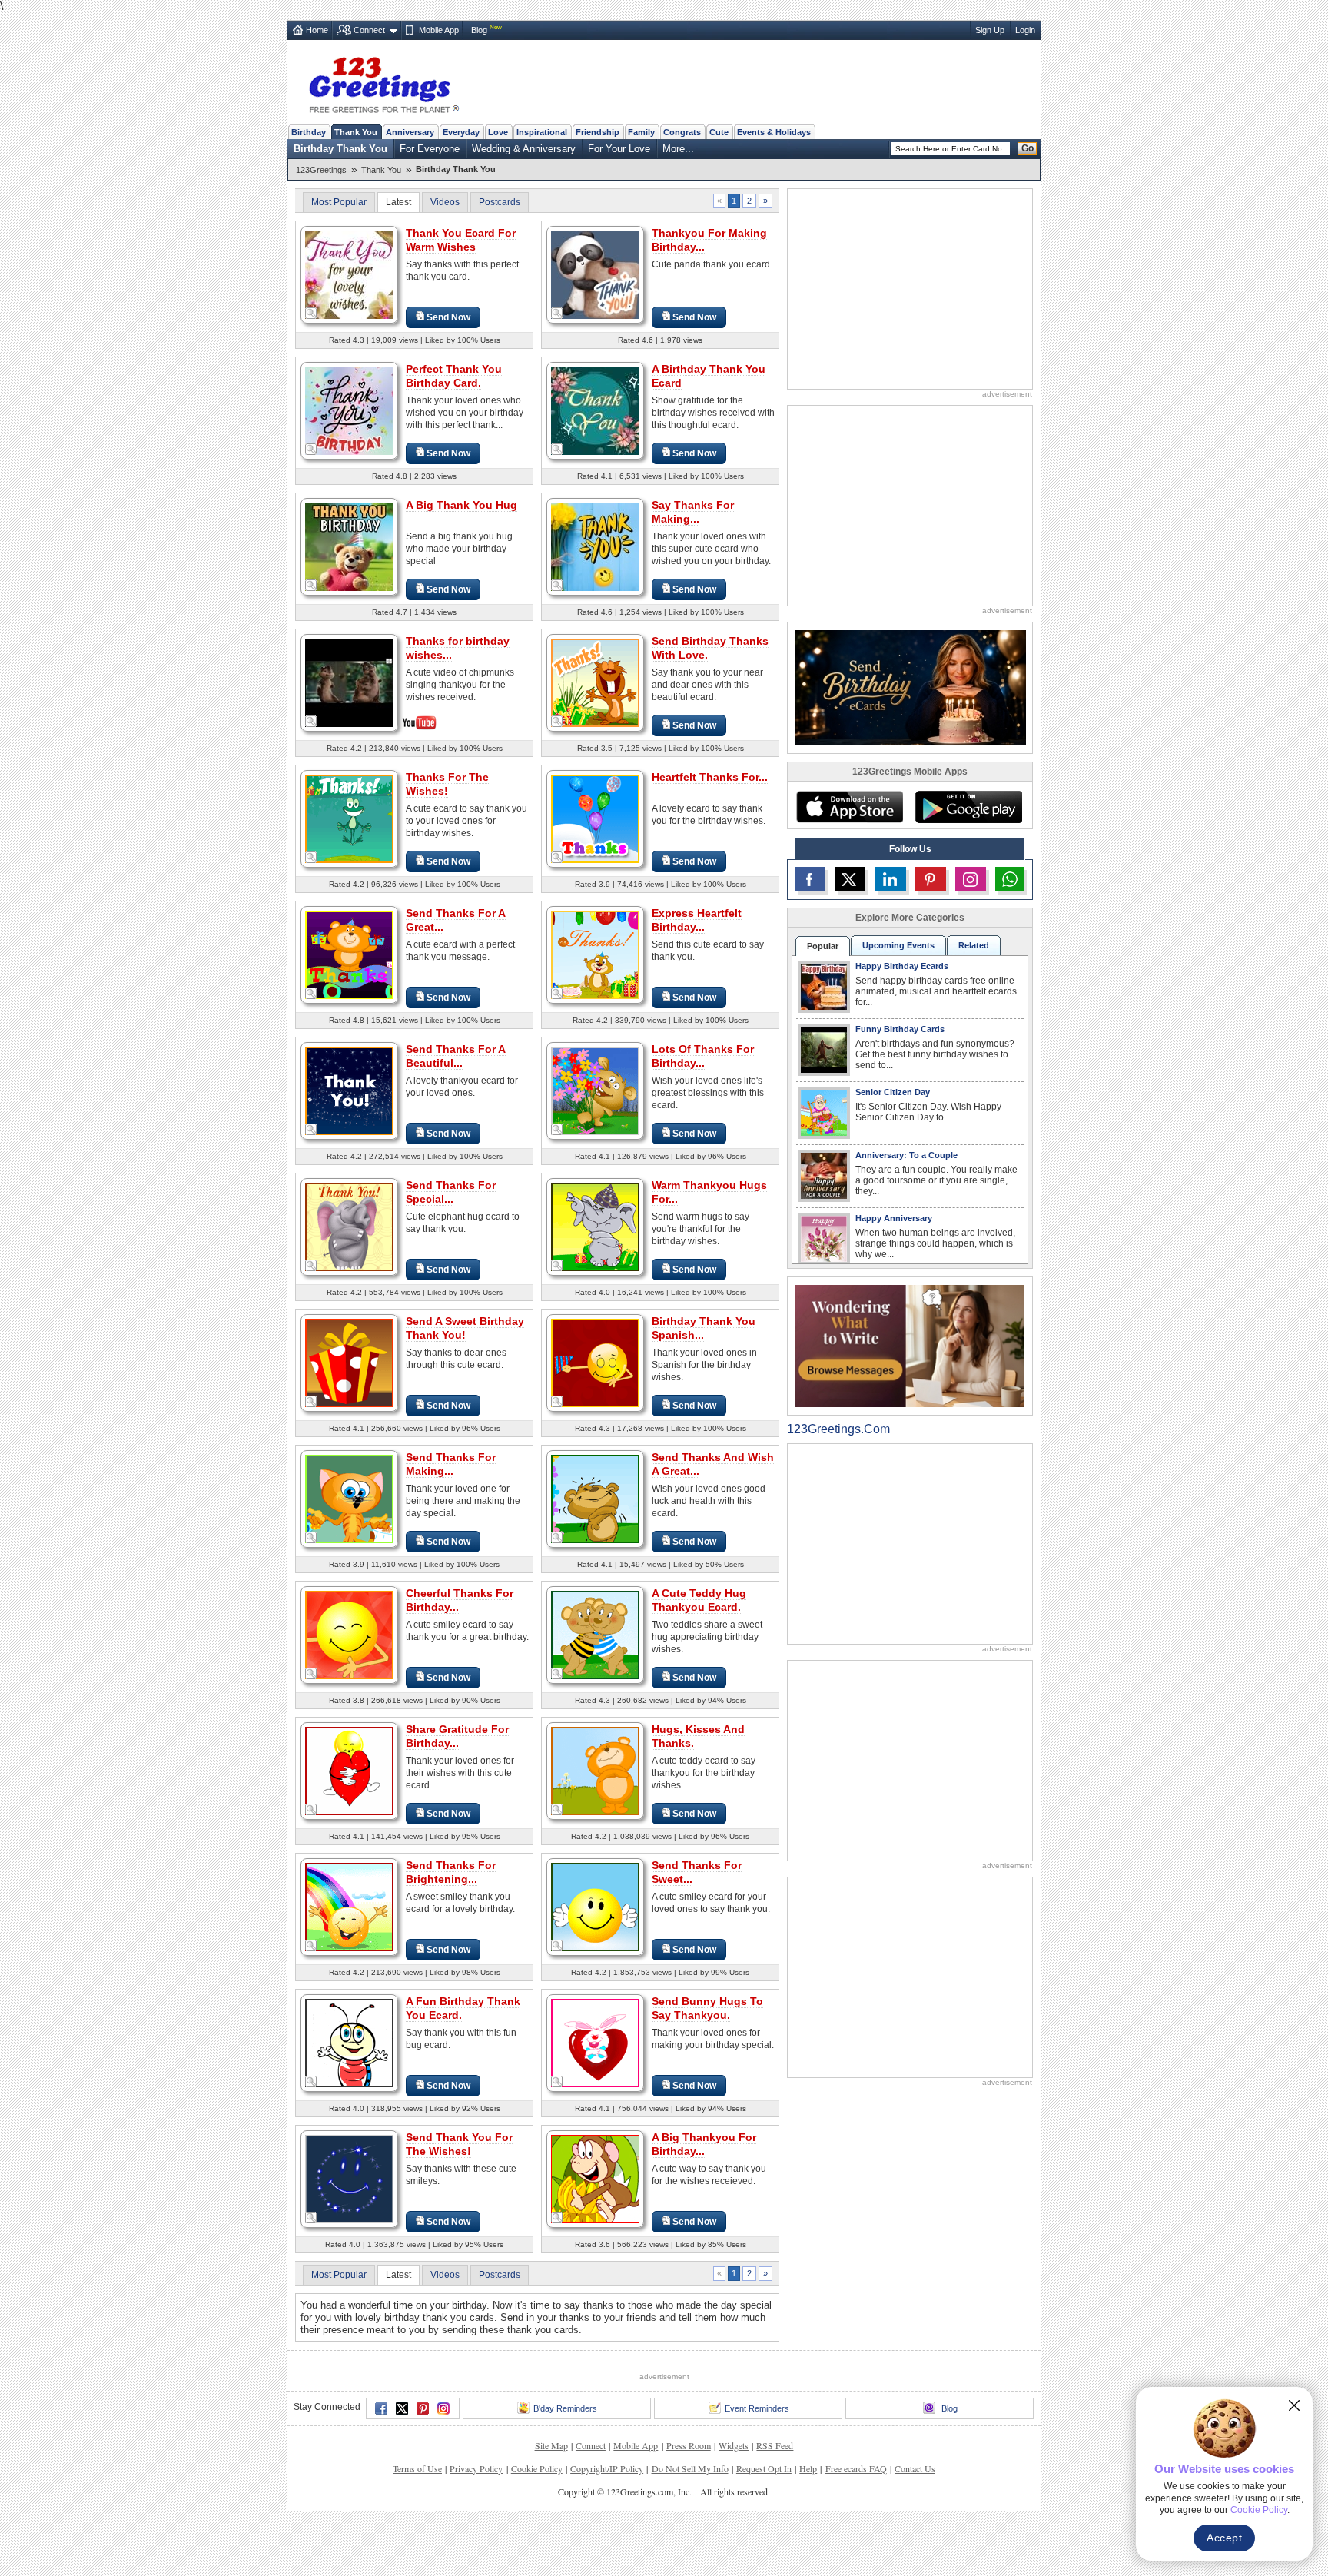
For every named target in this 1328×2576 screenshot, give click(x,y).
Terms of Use (417, 2468)
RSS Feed (775, 2445)
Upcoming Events (898, 945)
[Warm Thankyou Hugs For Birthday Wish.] (595, 1226)
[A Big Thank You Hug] (349, 546)
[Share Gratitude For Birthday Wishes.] (349, 1770)
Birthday (309, 132)
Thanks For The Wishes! (447, 784)
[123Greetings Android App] (968, 807)
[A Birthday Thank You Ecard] (595, 410)
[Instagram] (443, 2408)
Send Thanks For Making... (451, 1464)
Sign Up (990, 30)
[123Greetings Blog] (910, 1345)
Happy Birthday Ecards (902, 966)
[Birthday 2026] (911, 687)
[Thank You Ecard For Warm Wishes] (349, 274)
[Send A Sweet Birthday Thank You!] (349, 1362)
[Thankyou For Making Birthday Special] (595, 274)
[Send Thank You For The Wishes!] (349, 2178)
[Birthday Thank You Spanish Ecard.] (595, 1362)
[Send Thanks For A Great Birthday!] (349, 954)
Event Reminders (757, 2408)
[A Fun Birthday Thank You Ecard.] (349, 2042)
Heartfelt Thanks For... (710, 777)
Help (808, 2468)
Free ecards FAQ (856, 2468)
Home (317, 30)
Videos (445, 202)
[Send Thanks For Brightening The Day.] (349, 1906)
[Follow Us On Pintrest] (931, 879)
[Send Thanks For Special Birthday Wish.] (349, 1226)
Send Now (448, 317)
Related (974, 945)
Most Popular (339, 202)
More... (678, 149)
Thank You (356, 132)
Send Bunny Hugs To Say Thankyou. (707, 2008)
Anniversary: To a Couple (906, 1155)
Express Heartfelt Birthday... (697, 920)
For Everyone (430, 149)
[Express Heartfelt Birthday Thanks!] (595, 954)
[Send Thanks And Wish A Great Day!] (595, 1498)
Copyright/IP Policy (607, 2468)
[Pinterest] (423, 2408)
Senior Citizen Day (893, 1092)
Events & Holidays (774, 132)
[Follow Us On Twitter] (850, 879)
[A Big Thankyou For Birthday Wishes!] (595, 2178)
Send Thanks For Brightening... (451, 1872)
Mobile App (439, 30)
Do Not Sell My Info (690, 2468)
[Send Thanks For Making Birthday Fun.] (349, 1498)
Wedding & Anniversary (524, 149)
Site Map (551, 2445)
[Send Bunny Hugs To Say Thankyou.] (595, 2042)
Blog (479, 30)
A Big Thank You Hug (461, 505)
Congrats (682, 132)
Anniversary (410, 132)
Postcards (500, 202)
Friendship (598, 132)
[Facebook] (381, 2408)
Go (1028, 148)
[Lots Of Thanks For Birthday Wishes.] (595, 1090)
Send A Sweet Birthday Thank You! (465, 1328)
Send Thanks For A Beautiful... (456, 1056)
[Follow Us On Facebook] (810, 879)
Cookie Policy (537, 2468)
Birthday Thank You (340, 149)
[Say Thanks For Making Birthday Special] (595, 546)
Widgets (734, 2445)
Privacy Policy (476, 2468)
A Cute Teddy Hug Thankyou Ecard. (699, 1600)
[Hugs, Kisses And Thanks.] (595, 1770)
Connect (369, 30)
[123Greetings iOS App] (849, 807)
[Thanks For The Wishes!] (349, 818)
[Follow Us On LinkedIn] (890, 879)
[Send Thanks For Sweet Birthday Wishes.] (595, 1906)
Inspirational (542, 132)
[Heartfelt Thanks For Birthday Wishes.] (595, 818)
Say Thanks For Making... (693, 512)
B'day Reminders (565, 2408)
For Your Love (619, 149)
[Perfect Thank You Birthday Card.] (349, 410)
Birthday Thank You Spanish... (704, 1328)
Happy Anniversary (894, 1218)
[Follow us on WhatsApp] (1009, 879)
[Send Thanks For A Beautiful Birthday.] (349, 1090)
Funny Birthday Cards (900, 1029)
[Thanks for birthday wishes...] (349, 681)
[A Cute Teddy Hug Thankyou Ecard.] (595, 1634)
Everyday (461, 132)
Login (1025, 30)
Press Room (689, 2445)
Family (641, 132)
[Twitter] (402, 2408)
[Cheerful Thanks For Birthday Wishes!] (349, 1634)
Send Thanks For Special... (451, 1192)
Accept (1224, 2538)
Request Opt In (764, 2468)
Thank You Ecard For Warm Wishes (461, 240)
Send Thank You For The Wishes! (459, 2144)
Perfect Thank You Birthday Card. (454, 376)
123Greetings (321, 170)
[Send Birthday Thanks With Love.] (595, 682)
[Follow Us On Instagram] (971, 879)
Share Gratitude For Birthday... (457, 1736)
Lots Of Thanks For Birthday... (703, 1056)
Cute (719, 132)
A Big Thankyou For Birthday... (704, 2144)
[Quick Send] (311, 314)
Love (498, 132)
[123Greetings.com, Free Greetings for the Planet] (383, 82)
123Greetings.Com (838, 1429)
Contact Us (915, 2468)
